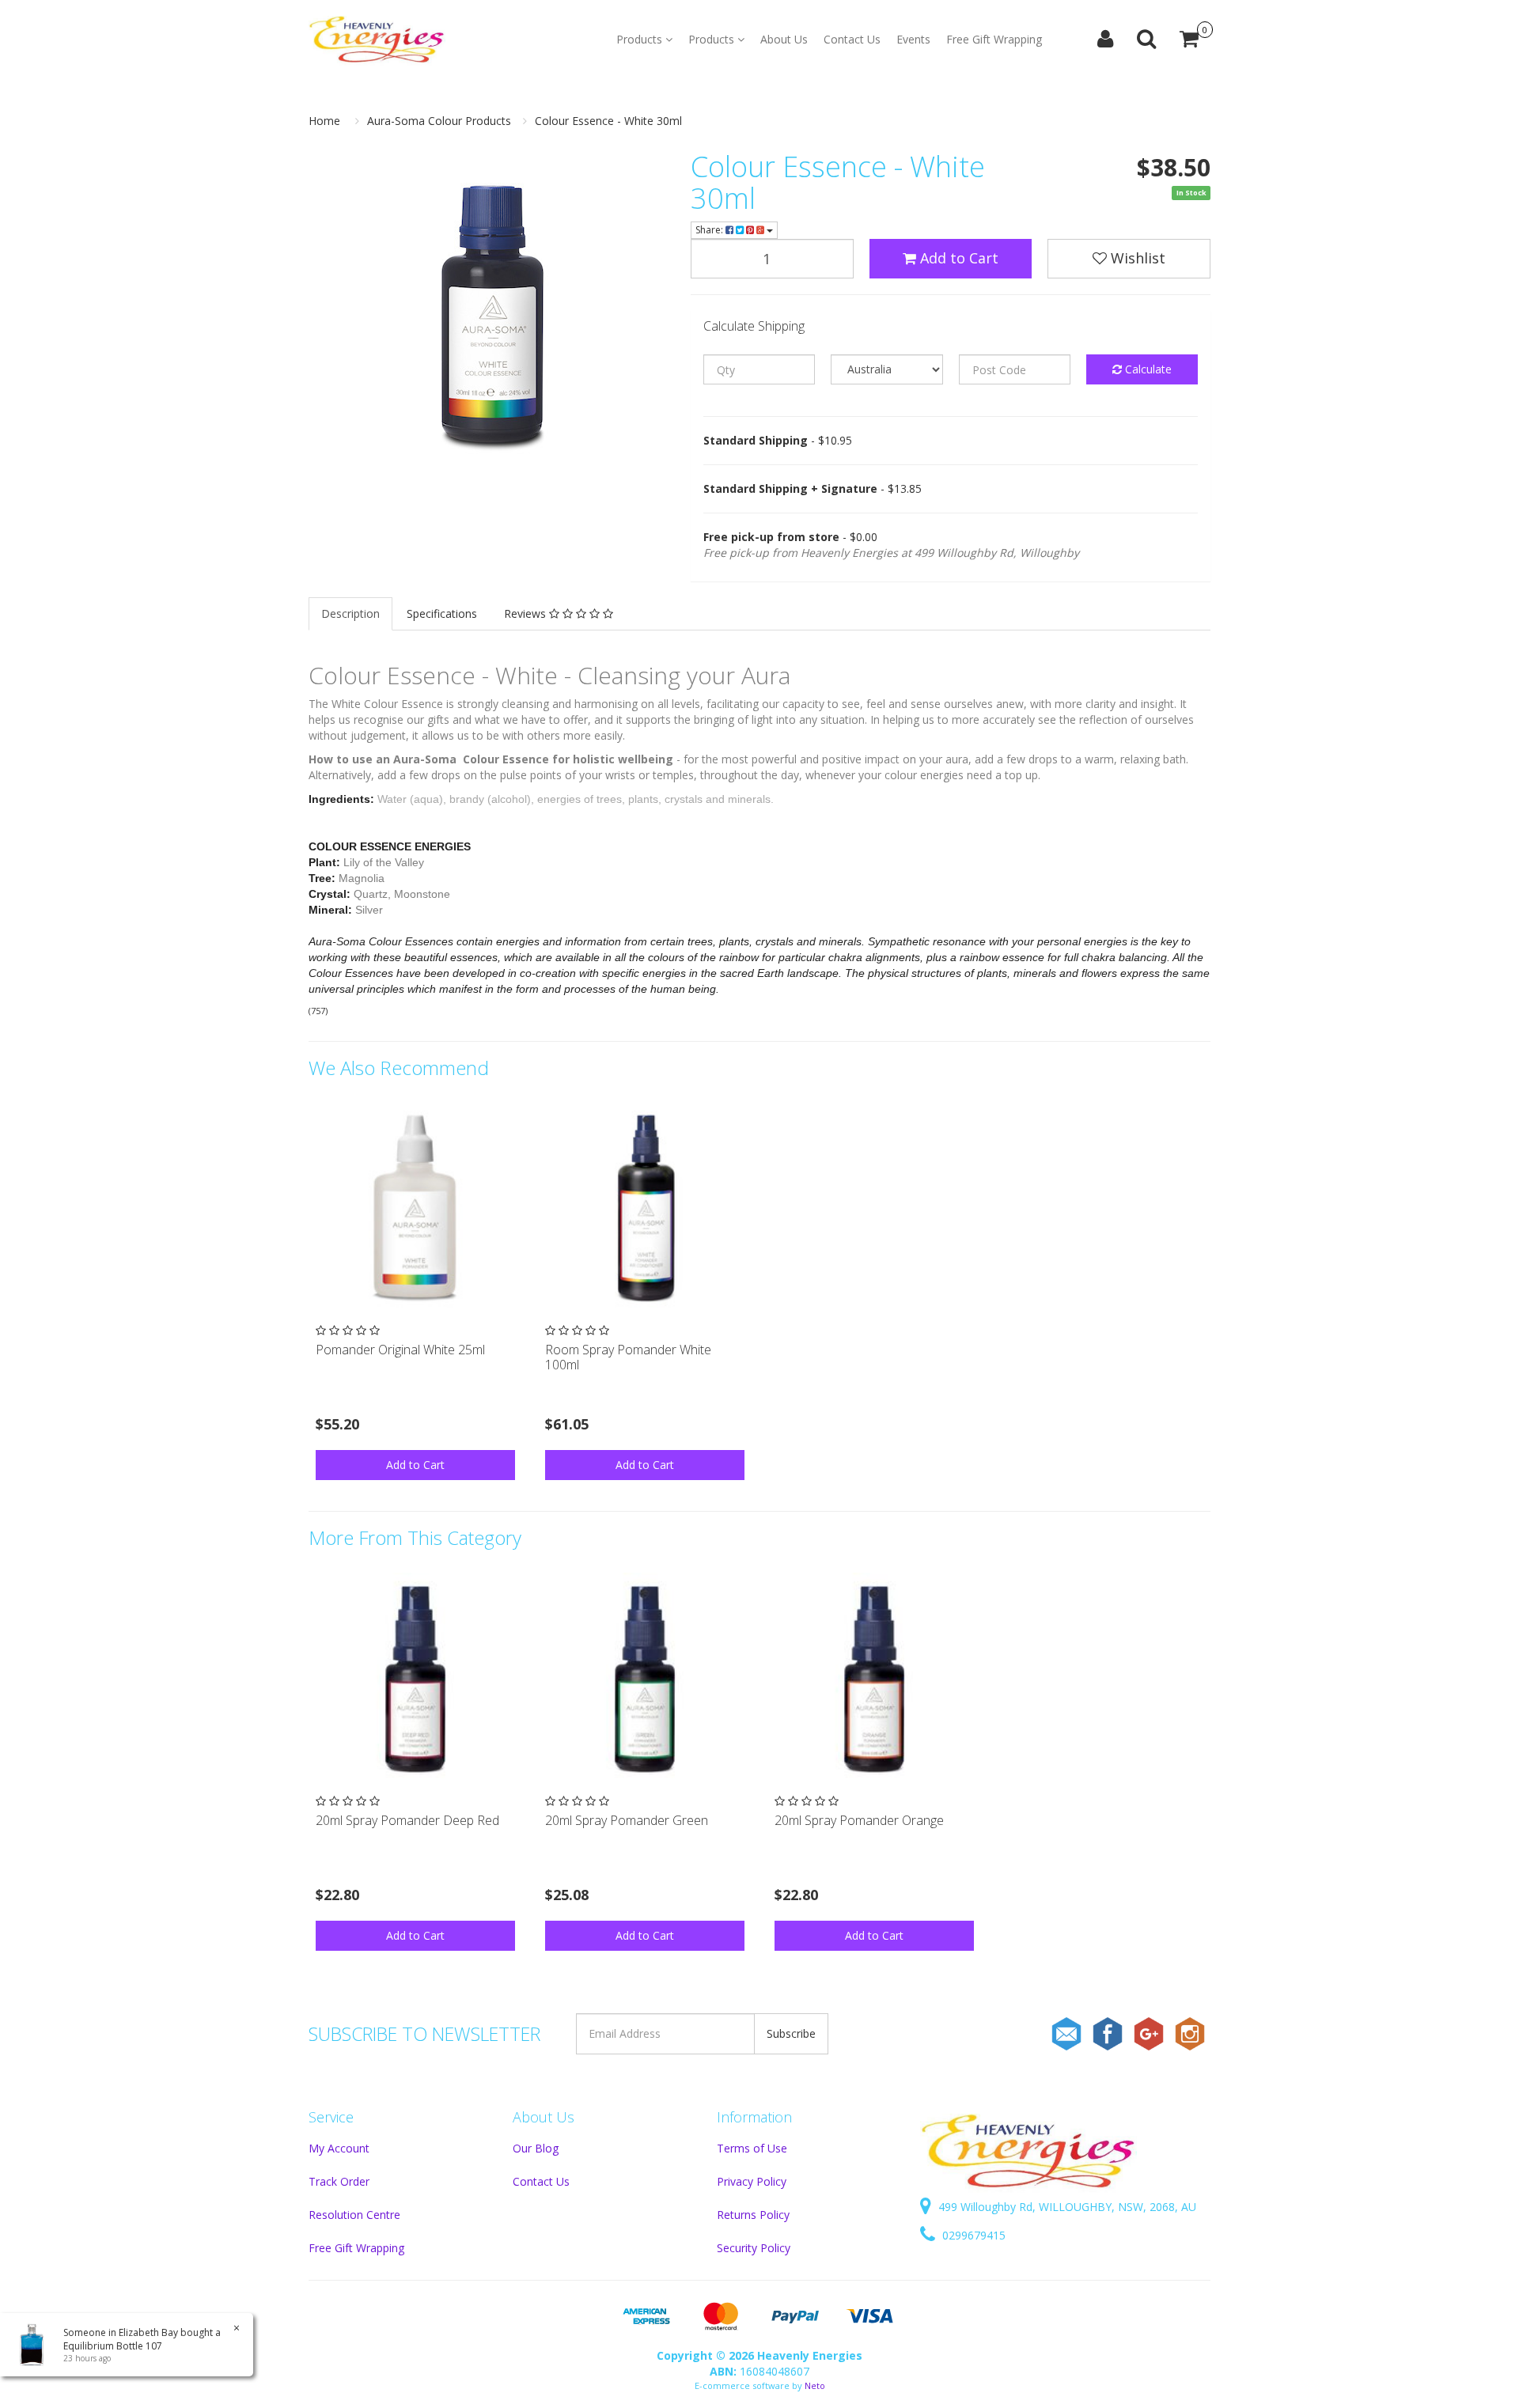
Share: (710, 230)
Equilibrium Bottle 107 (113, 2346)
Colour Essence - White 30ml (608, 121)
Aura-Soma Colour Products (439, 121)
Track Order (339, 2181)
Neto (815, 2385)
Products (641, 39)
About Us (784, 39)
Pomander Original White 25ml (400, 1350)
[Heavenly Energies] (377, 40)
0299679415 (972, 2235)
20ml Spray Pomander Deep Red (407, 1820)
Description (350, 613)
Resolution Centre (354, 2215)
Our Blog (536, 2148)
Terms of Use (752, 2148)
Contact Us (852, 39)
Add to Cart (957, 258)
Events (913, 39)
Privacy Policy (752, 2181)
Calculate (1147, 369)
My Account (339, 2148)
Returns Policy (753, 2215)
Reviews (527, 613)
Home (324, 121)
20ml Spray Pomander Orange (859, 1820)
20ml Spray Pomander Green (627, 1820)
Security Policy (754, 2248)
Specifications (442, 613)
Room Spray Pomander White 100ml (628, 1357)
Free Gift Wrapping (994, 39)
